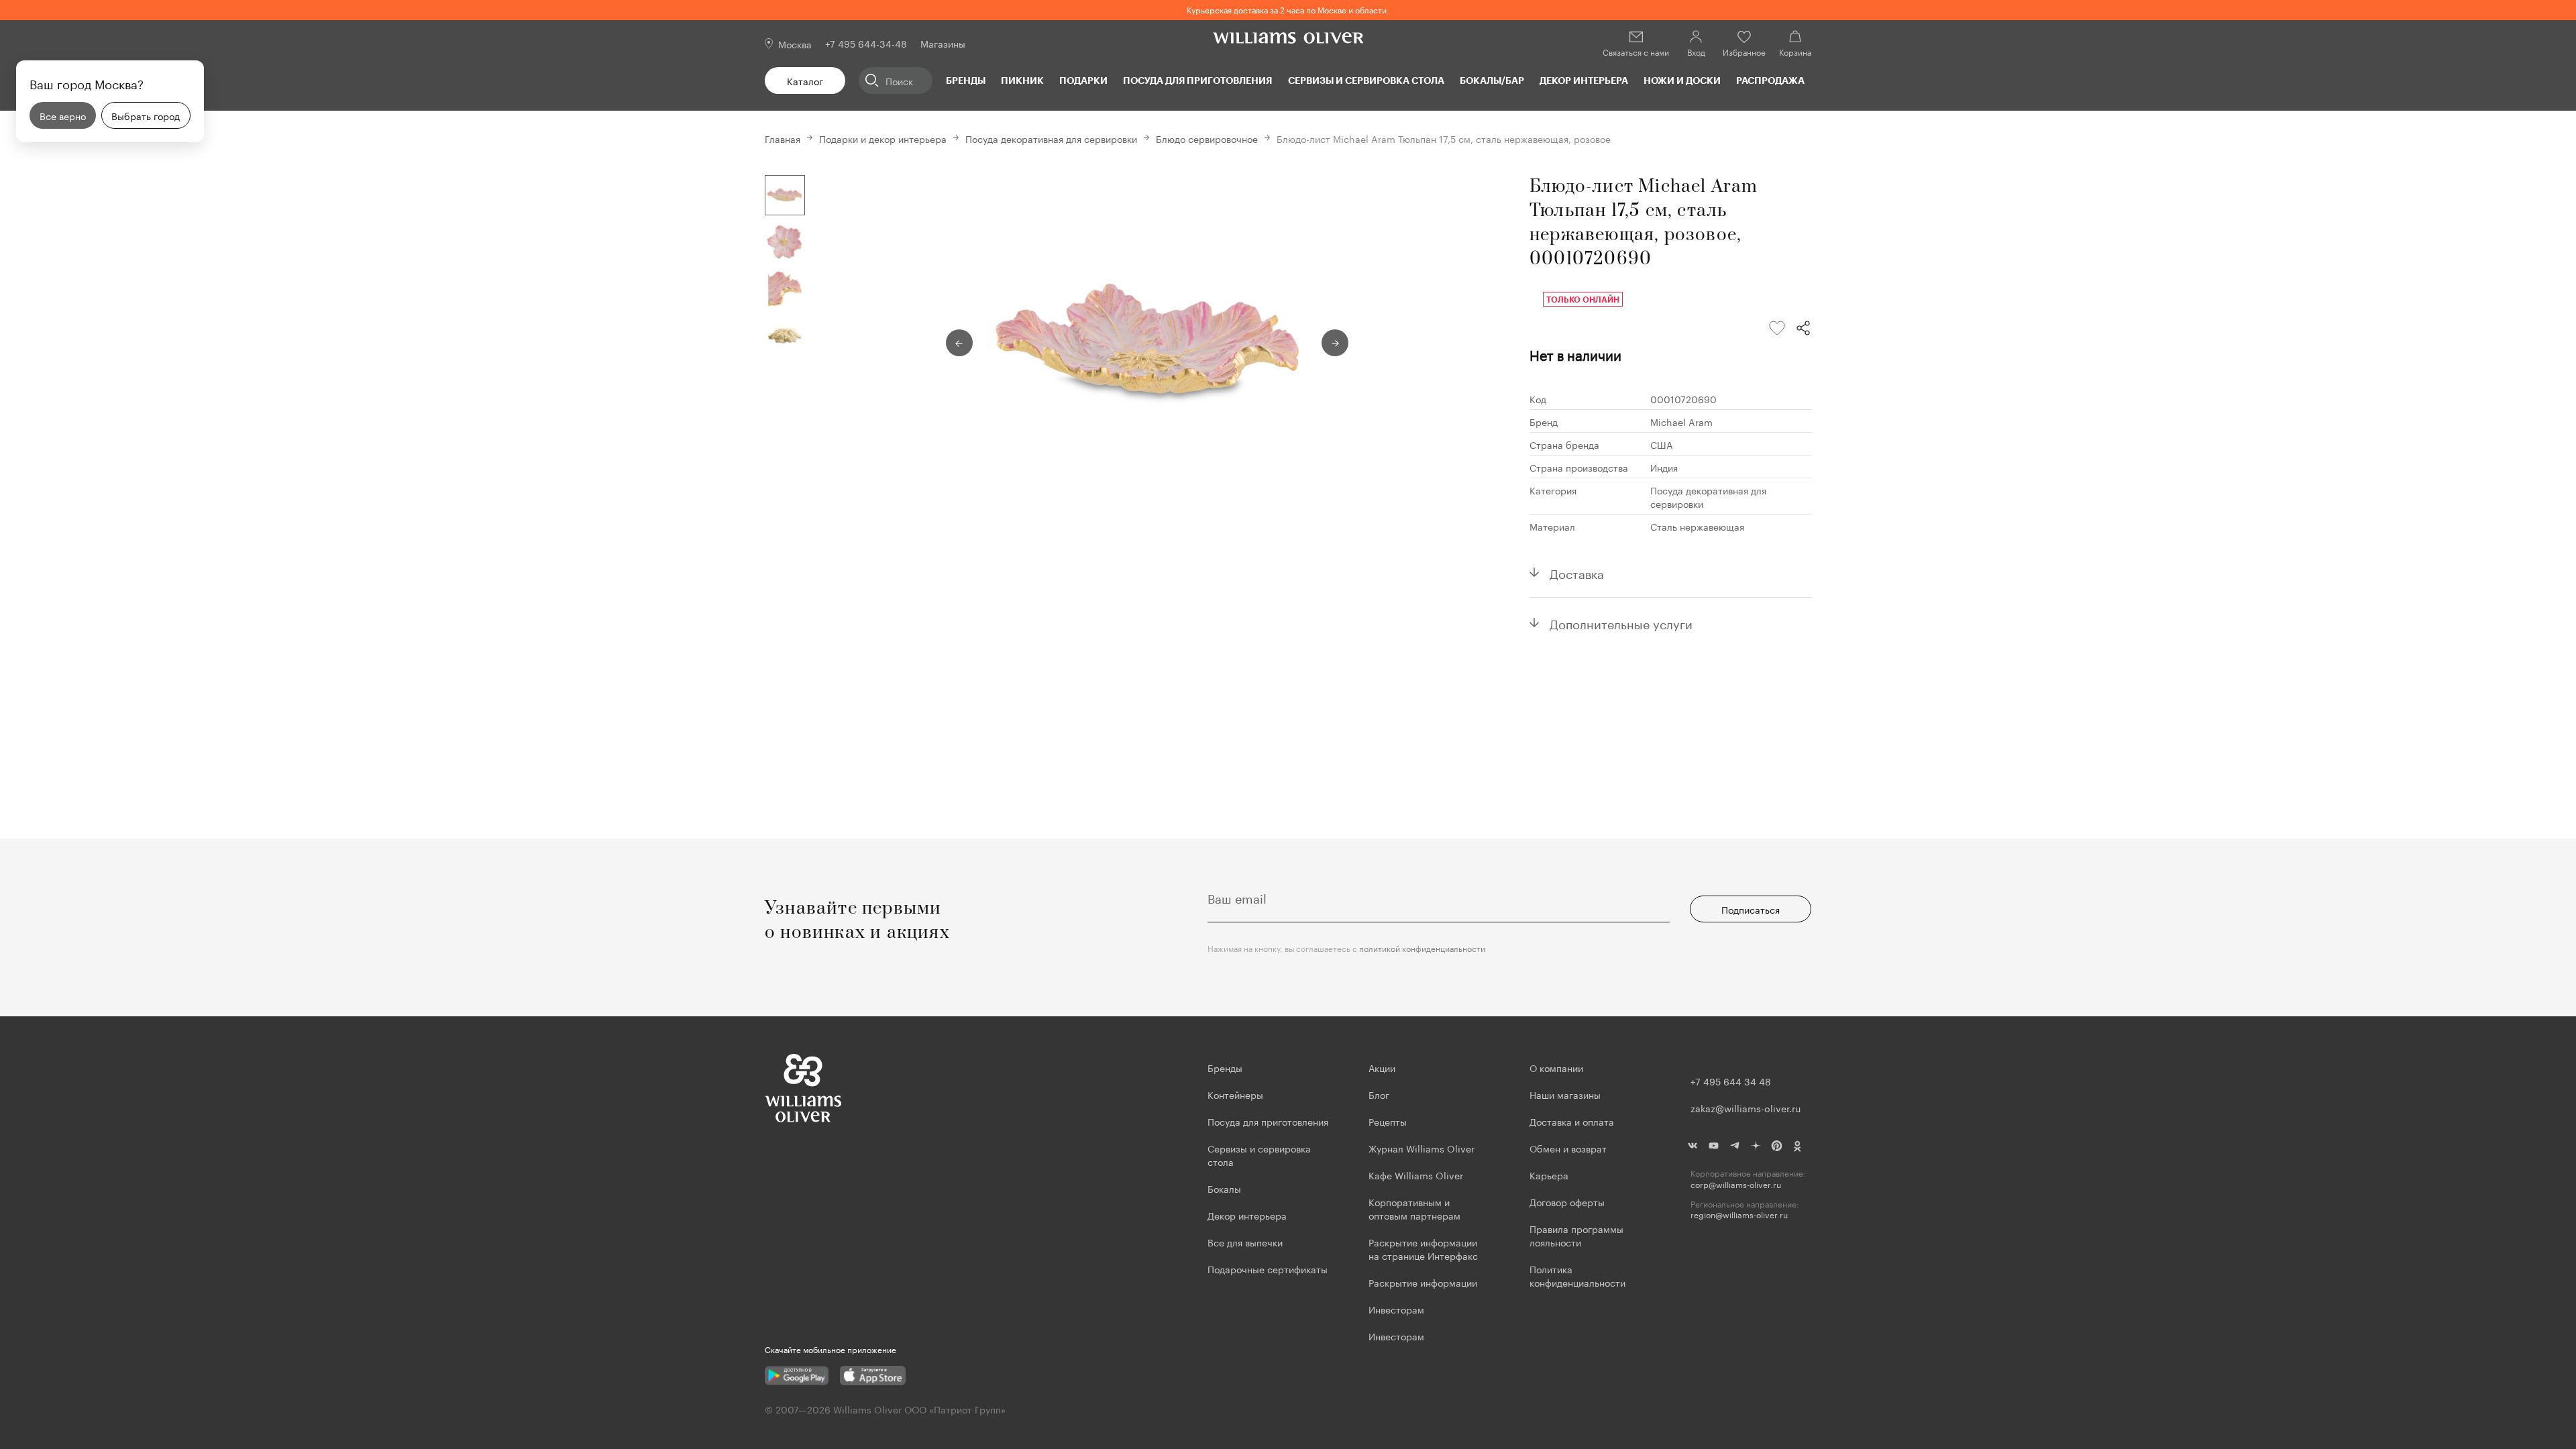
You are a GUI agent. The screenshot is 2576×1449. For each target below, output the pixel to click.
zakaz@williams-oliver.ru (1746, 1108)
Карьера (1549, 1175)
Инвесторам (1398, 1309)
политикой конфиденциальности (1422, 948)
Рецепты (1388, 1121)
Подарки (1083, 80)
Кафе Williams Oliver (1416, 1175)
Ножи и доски (1682, 80)
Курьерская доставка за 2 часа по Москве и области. (1288, 9)
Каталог (805, 80)
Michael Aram (1681, 421)
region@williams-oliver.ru (1739, 1215)
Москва (795, 44)
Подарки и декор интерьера (883, 138)
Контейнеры (1235, 1094)
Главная (783, 138)
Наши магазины (1565, 1094)
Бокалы (1224, 1188)
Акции (1382, 1067)
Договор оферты (1567, 1201)
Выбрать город (146, 115)
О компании (1556, 1067)
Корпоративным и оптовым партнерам (1414, 1208)
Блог (1379, 1094)
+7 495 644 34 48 (1731, 1081)
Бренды (966, 80)
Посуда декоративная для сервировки (1051, 138)
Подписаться (1751, 909)
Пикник (1022, 80)
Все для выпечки (1245, 1242)
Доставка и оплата (1572, 1121)
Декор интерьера (1584, 80)
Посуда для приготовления (1197, 80)
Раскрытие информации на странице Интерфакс (1423, 1248)
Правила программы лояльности (1576, 1235)
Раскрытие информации (1423, 1282)
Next (1335, 343)
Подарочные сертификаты (1268, 1269)
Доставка (1577, 572)
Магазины (943, 43)
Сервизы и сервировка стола (1366, 80)
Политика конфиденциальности (1577, 1275)
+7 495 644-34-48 (866, 43)
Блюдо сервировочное (1207, 138)
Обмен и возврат (1568, 1148)
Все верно (63, 115)
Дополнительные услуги (1621, 623)
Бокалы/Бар (1492, 80)
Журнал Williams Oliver (1421, 1148)
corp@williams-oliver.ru (1736, 1184)
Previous (959, 343)
